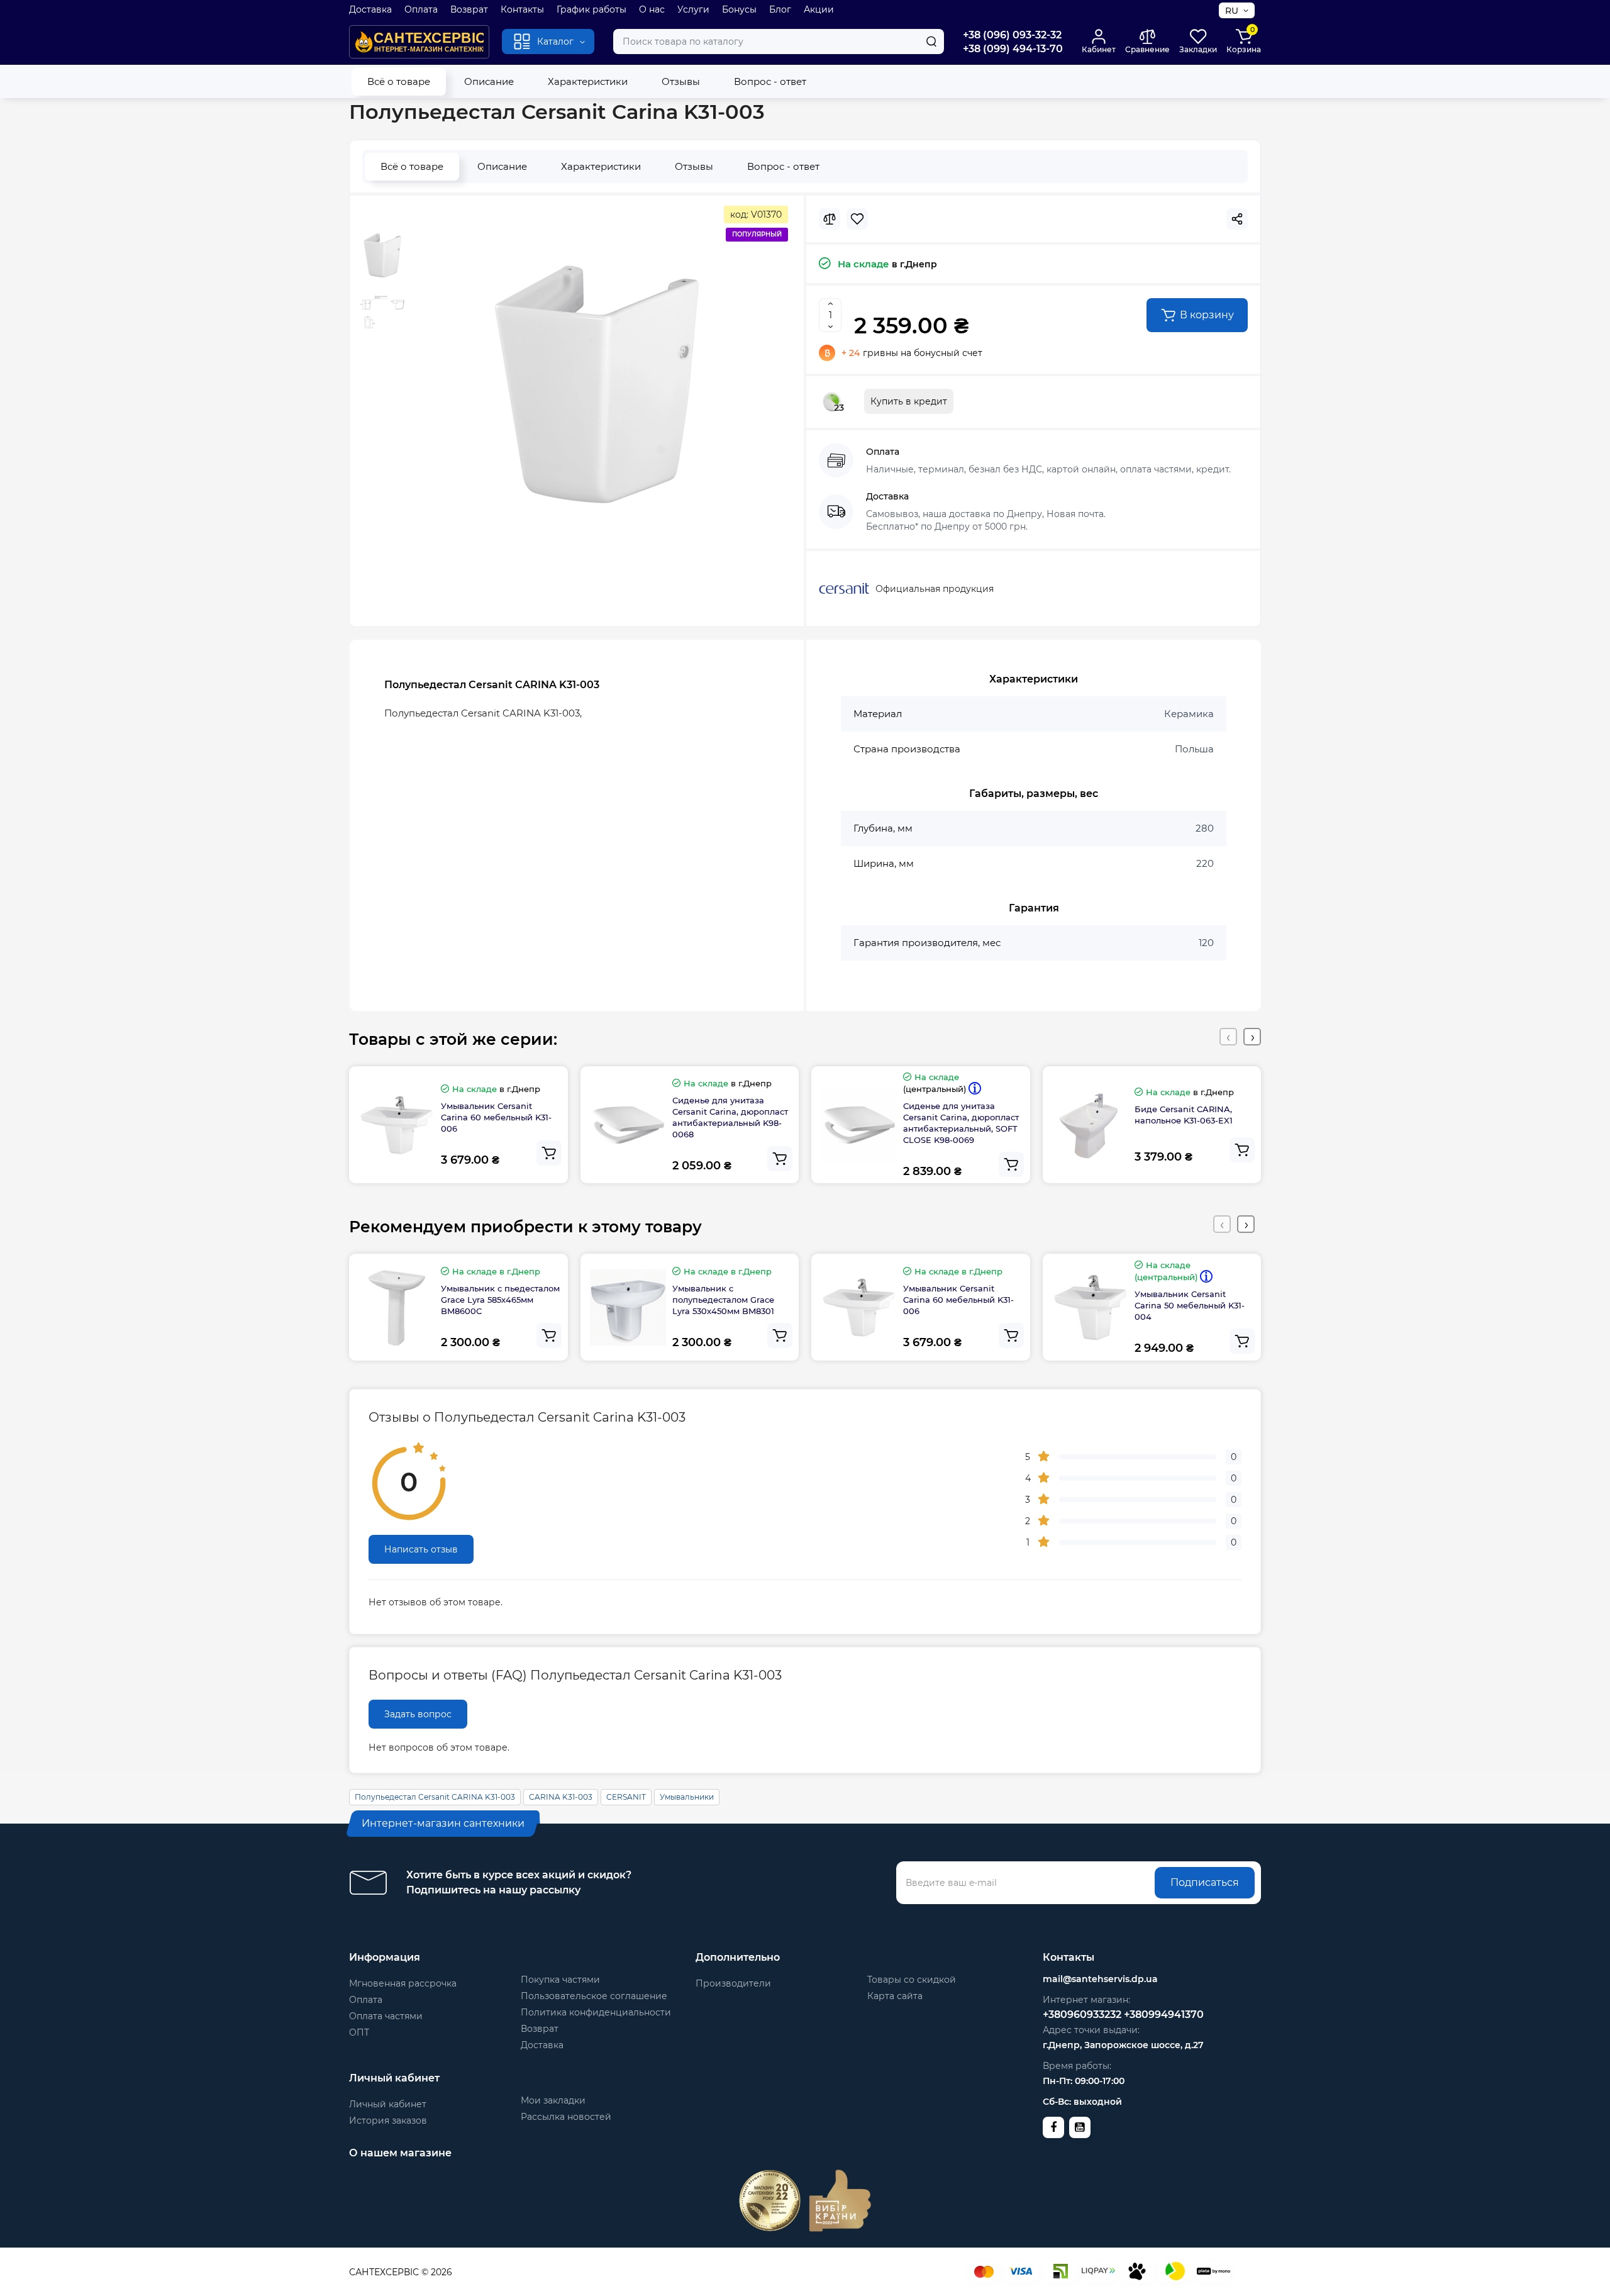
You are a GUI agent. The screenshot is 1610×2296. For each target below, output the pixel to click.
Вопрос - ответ (770, 81)
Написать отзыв (421, 1549)
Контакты (522, 9)
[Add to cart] (549, 1153)
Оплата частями (386, 2016)
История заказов (388, 2120)
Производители (733, 1983)
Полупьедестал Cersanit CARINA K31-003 (435, 1797)
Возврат (469, 9)
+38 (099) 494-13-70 (1013, 49)
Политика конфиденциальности (596, 2012)
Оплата (421, 9)
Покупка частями (560, 1980)
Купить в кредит (909, 401)
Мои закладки (553, 2100)
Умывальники (687, 1797)
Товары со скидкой (912, 1980)
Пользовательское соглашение (594, 1996)
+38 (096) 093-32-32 (1012, 35)
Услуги (693, 9)
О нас (652, 9)
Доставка (370, 9)
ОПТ (359, 2032)
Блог (780, 9)
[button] (1228, 1037)
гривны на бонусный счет (912, 353)
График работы (591, 9)
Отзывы (681, 81)
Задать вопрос (418, 1714)
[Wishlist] (857, 219)
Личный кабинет (388, 2104)
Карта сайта (895, 1996)
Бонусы (739, 9)
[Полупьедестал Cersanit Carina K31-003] (597, 384)
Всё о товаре (399, 81)
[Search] (931, 42)
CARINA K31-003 (561, 1797)
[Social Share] (1237, 219)
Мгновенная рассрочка (403, 1983)
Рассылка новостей (566, 2117)
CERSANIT (626, 1797)
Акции (819, 9)
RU (1232, 11)
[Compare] (830, 219)
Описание (489, 81)
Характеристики (588, 81)
